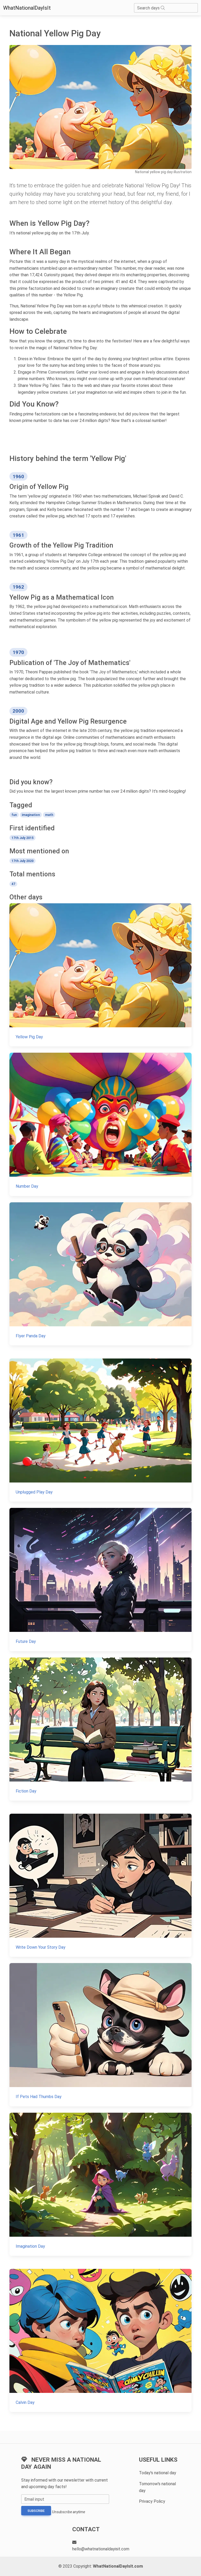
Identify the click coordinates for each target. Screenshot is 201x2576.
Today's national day (158, 2473)
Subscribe (36, 2511)
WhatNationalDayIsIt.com (118, 2566)
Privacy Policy (152, 2501)
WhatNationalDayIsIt (27, 8)
